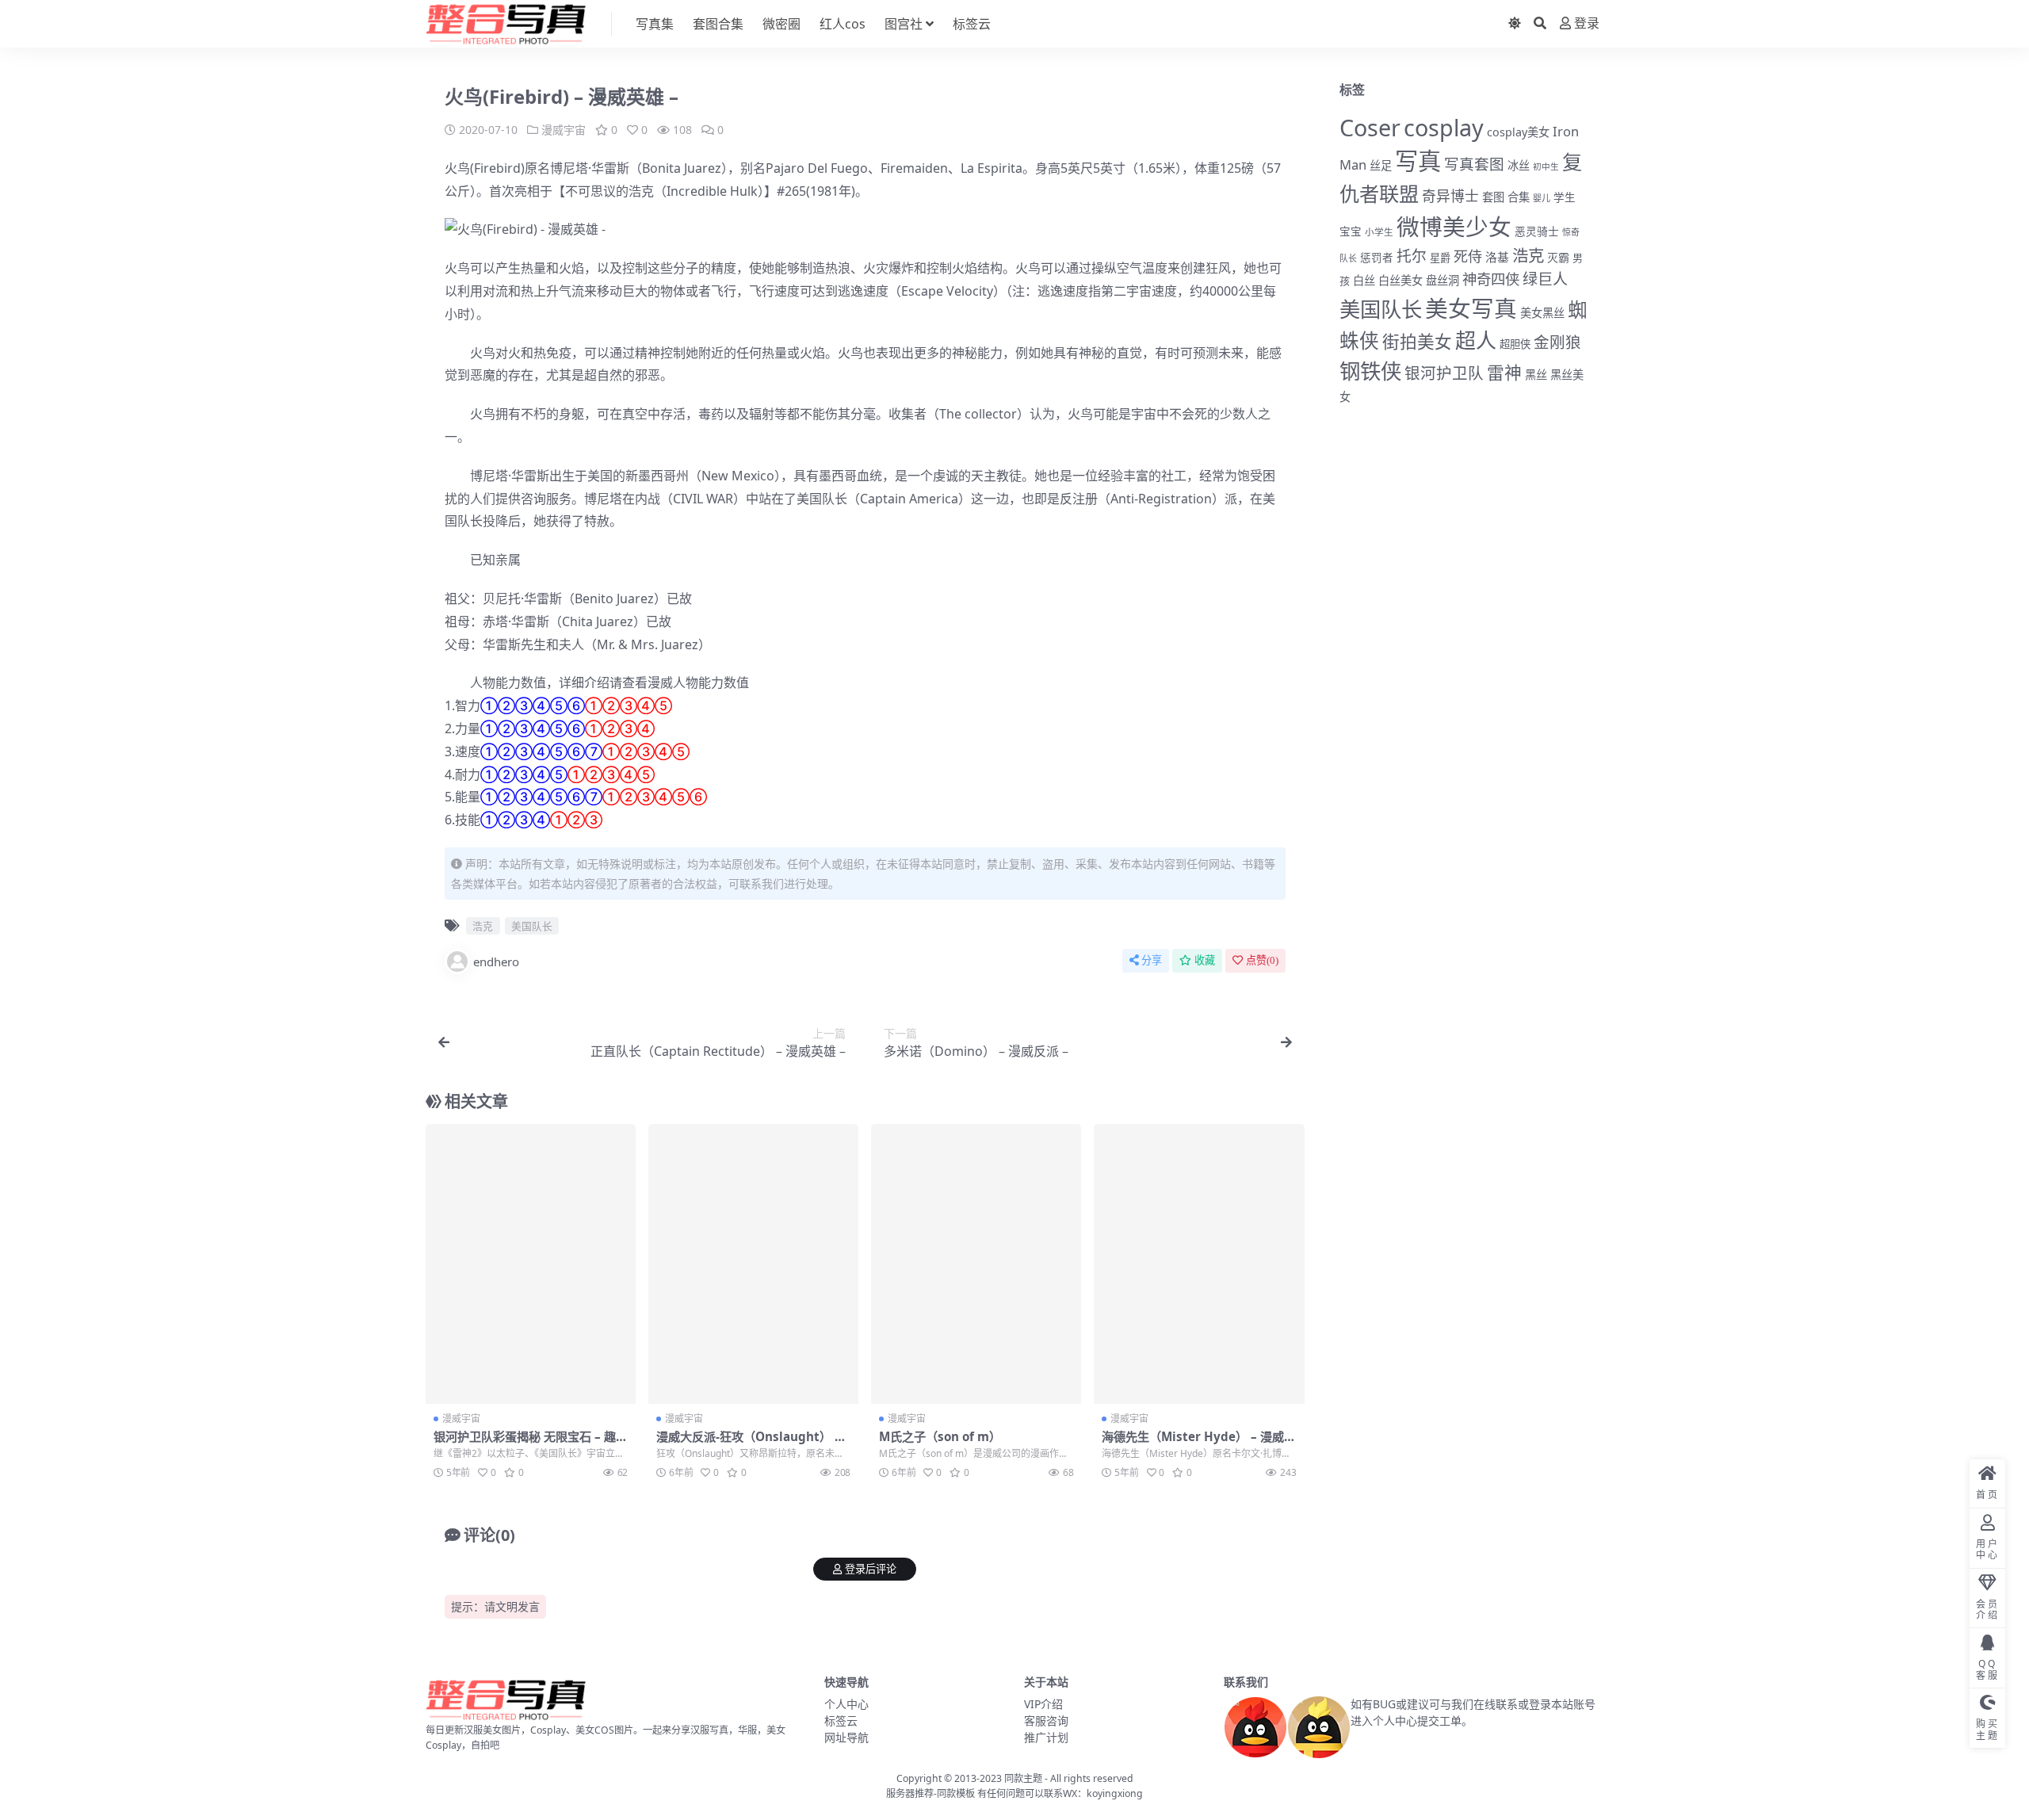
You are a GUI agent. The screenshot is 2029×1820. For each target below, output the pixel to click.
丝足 (1381, 165)
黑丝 (1536, 375)
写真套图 (1474, 164)
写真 (1418, 161)
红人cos (843, 24)
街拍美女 (1417, 341)
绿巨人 (1545, 279)
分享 (1152, 960)
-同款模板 (954, 1793)
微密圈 (781, 24)
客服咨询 (1046, 1721)
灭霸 (1558, 257)
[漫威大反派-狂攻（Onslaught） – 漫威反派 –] (753, 1264)
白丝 (1364, 280)
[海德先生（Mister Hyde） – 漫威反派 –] (1199, 1264)
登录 (1587, 23)
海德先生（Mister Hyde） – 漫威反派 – (1199, 1443)
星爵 (1440, 258)
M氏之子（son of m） (940, 1436)
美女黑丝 (1542, 313)
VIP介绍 (1043, 1704)
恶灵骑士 (1537, 231)
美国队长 (822, 499)
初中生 (1546, 166)
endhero (496, 962)
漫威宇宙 (564, 130)
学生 (1565, 197)
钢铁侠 (1370, 371)
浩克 (641, 191)
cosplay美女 (1518, 132)
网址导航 (846, 1737)
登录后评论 (871, 1569)
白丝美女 (1400, 280)
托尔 (1412, 256)
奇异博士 (1450, 196)
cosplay (1444, 127)
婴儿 (1542, 198)
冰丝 (1519, 165)
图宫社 (904, 24)
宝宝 (1351, 231)
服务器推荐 (910, 1793)
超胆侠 (1515, 344)
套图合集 (718, 24)
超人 (1476, 340)
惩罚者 (1377, 258)
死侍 (1468, 256)
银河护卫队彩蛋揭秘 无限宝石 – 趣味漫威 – (531, 1443)
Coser (1370, 127)
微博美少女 (1454, 226)
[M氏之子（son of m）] (976, 1264)
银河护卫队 (1444, 373)
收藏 (1205, 960)
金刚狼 (1557, 342)
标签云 (972, 24)
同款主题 (1023, 1778)
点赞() (1262, 960)
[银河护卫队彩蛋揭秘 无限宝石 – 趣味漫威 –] (531, 1264)
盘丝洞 (1442, 280)
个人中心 (846, 1704)
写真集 (655, 24)
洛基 (1497, 257)
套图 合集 (1506, 197)
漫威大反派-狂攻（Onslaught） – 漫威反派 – (749, 1443)
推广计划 (1046, 1737)
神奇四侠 (1491, 279)
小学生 (1379, 231)
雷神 (1504, 372)
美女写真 (1471, 308)
